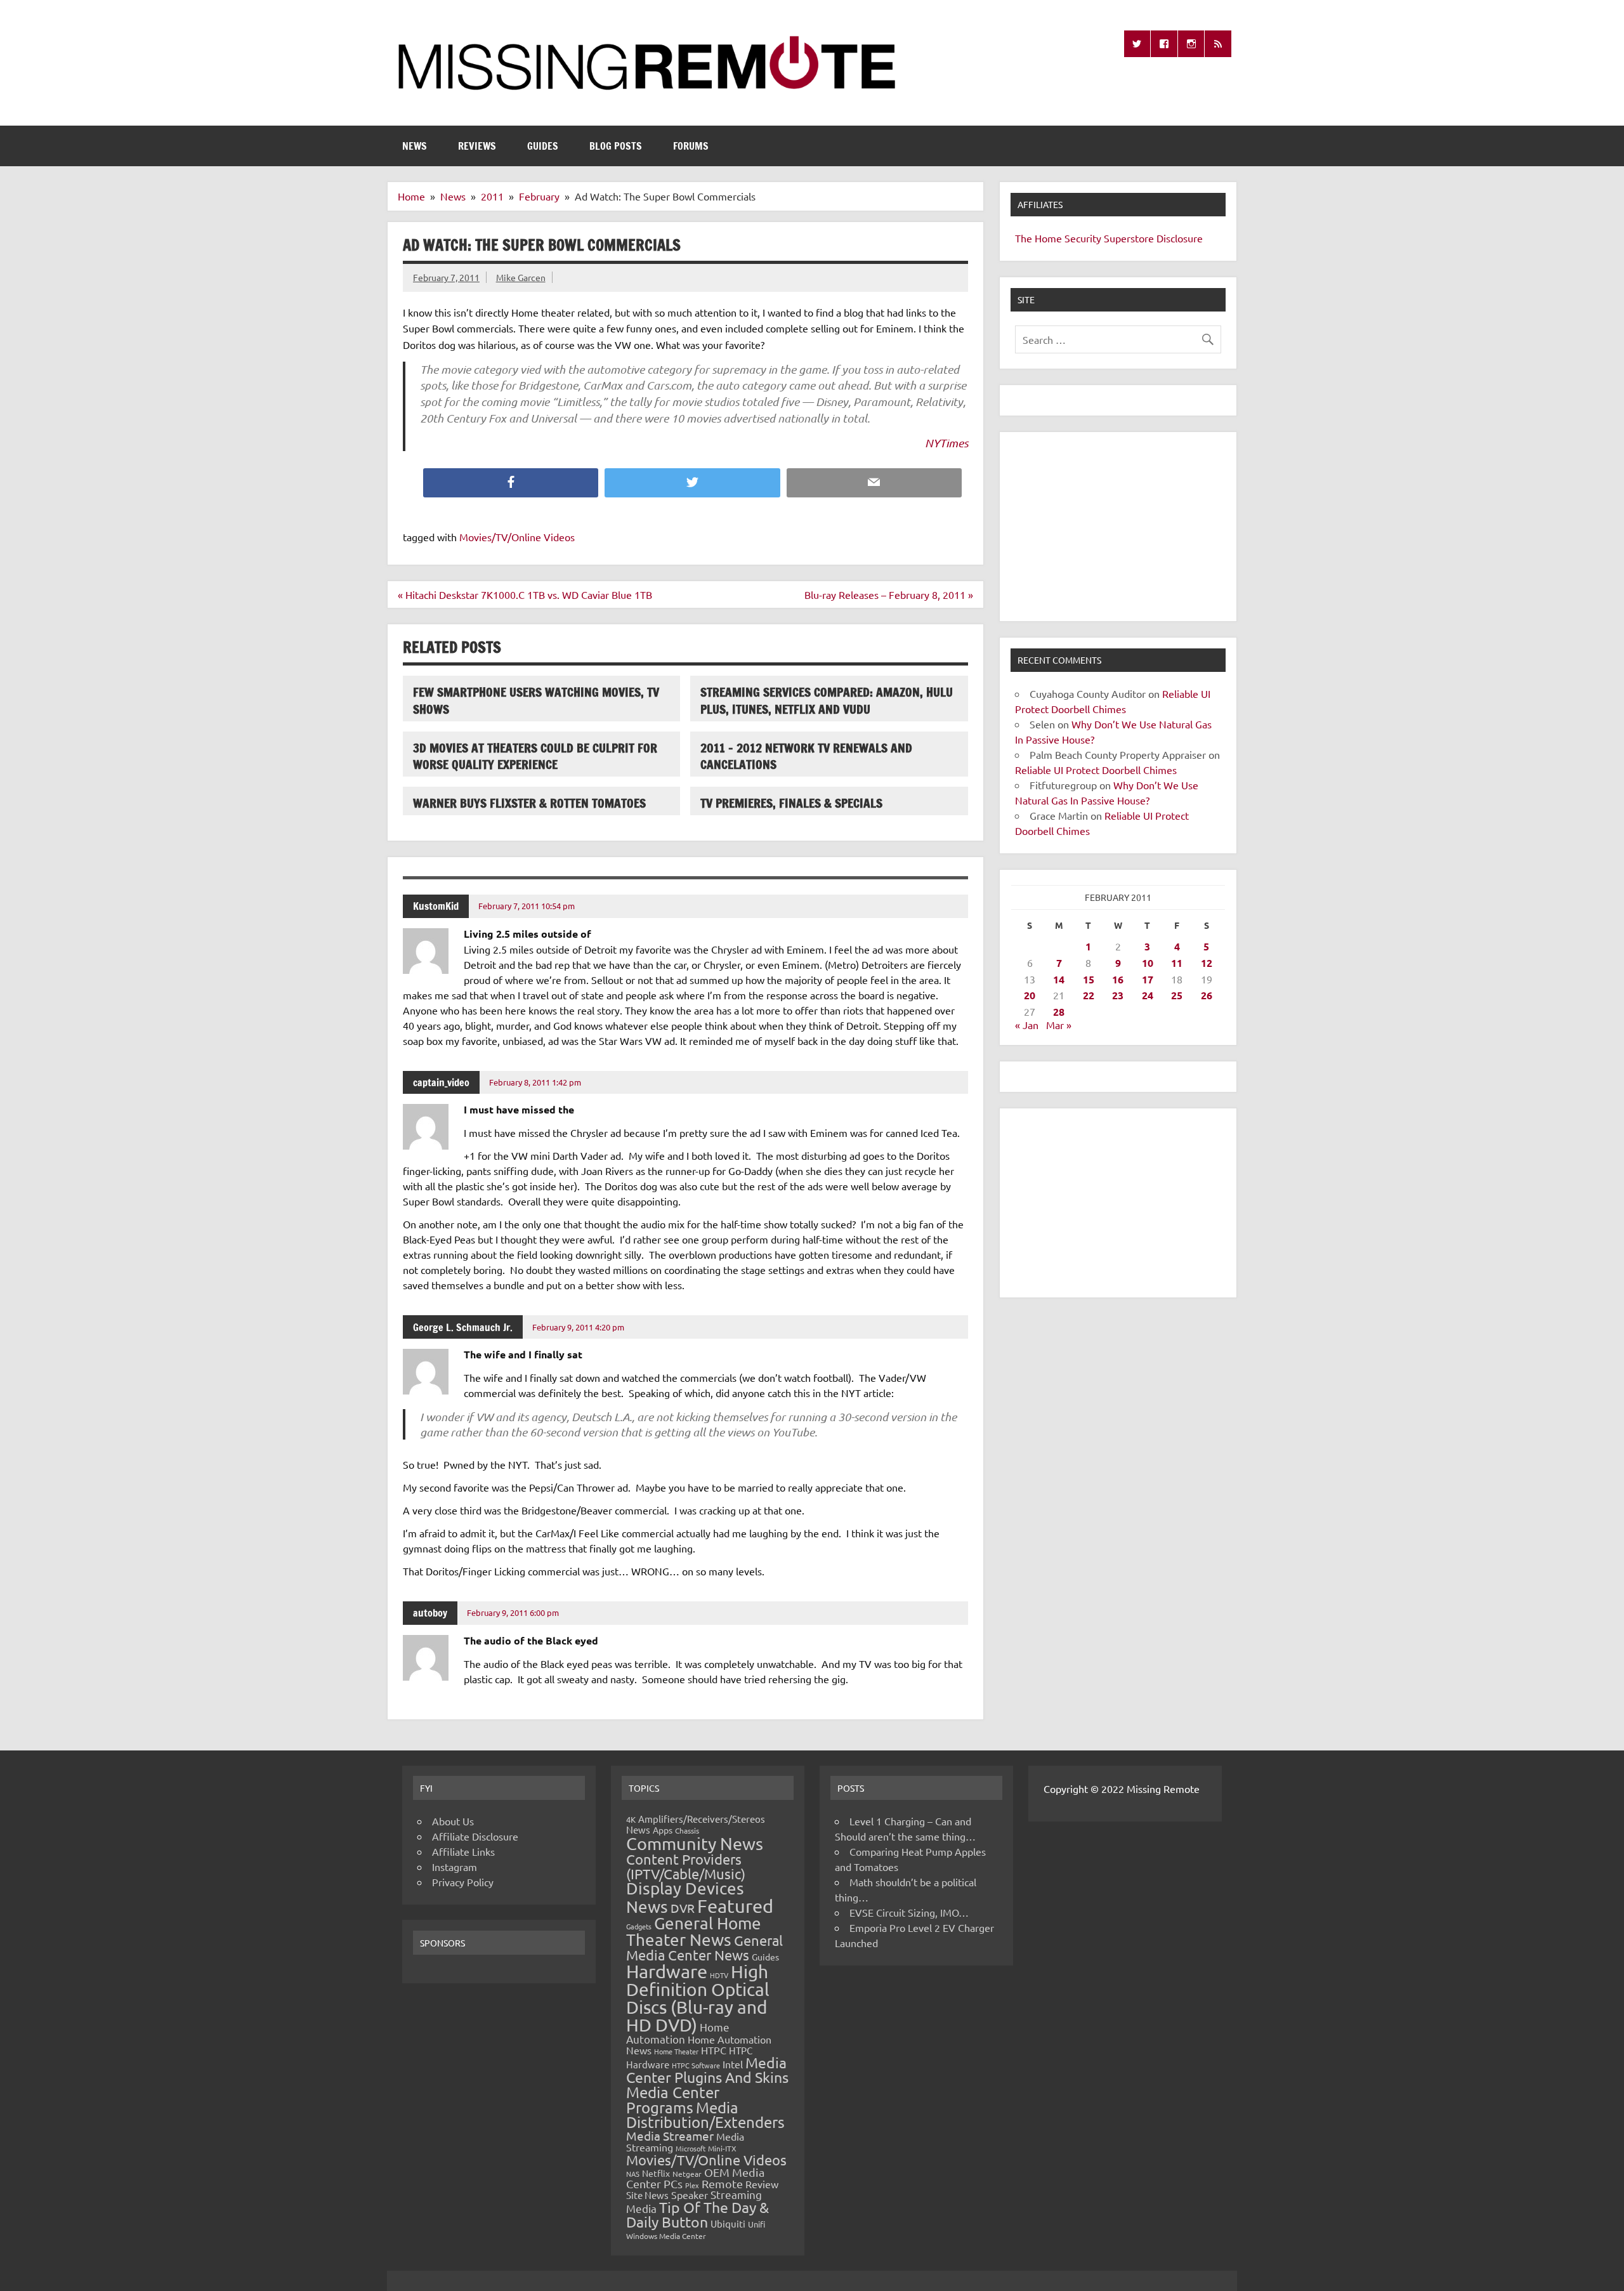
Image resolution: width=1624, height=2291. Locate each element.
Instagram (455, 1867)
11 (1177, 963)
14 (1059, 979)
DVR (683, 1908)
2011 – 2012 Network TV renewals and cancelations (806, 756)
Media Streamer (670, 2136)
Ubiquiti (728, 2223)
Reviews (477, 146)
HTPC (714, 2050)
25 (1177, 995)
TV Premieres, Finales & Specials (791, 803)
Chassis (687, 1830)
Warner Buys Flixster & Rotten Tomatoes (529, 803)
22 (1089, 995)
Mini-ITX (722, 2148)
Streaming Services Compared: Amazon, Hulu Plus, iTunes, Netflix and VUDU (827, 700)
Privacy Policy (463, 1882)
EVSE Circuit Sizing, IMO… (909, 1912)
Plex (692, 2185)
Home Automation (678, 2033)
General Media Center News (704, 1947)
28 (1059, 1012)
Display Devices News (685, 1898)
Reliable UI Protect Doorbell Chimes (1096, 770)
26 (1207, 995)
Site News (647, 2195)
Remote (722, 2183)
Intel (733, 2064)
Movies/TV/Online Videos (517, 537)
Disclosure (1180, 238)
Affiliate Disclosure (475, 1836)
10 (1148, 963)
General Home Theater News (694, 1932)
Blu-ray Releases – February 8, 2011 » (889, 594)
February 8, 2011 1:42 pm (535, 1082)
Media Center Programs (673, 2100)
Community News (695, 1843)
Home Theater (676, 2051)
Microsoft (691, 2148)
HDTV (719, 1975)
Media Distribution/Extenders (705, 2115)
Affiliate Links (463, 1851)
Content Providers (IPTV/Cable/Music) (686, 1866)
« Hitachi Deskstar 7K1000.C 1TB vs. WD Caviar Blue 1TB (525, 594)
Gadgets (639, 1926)
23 (1118, 995)
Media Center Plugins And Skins (707, 2070)
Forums (691, 146)
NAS (633, 2174)
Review (762, 2184)
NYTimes (946, 443)
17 (1148, 979)
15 (1089, 979)
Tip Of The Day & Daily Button (697, 2214)
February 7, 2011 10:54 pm (527, 906)
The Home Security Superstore (1084, 238)
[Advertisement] (1118, 527)
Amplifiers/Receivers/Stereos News (696, 1824)
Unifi (756, 2224)
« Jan (1027, 1025)
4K (631, 1819)
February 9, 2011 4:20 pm (578, 1327)
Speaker (690, 2195)
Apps (663, 1830)
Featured (735, 1906)
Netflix (656, 2173)
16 (1118, 979)
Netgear (687, 2174)
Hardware (667, 1971)
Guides (543, 146)
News (415, 146)
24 (1148, 995)
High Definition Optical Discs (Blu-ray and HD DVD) (698, 1998)
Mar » (1059, 1025)
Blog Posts (616, 146)
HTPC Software (696, 2065)
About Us (453, 1821)
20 (1030, 995)
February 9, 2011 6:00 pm (513, 1612)
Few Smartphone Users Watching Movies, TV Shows (536, 700)
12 (1207, 963)
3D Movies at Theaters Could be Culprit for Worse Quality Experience (535, 756)
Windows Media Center (666, 2236)
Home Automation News (699, 2045)
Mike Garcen (521, 277)
